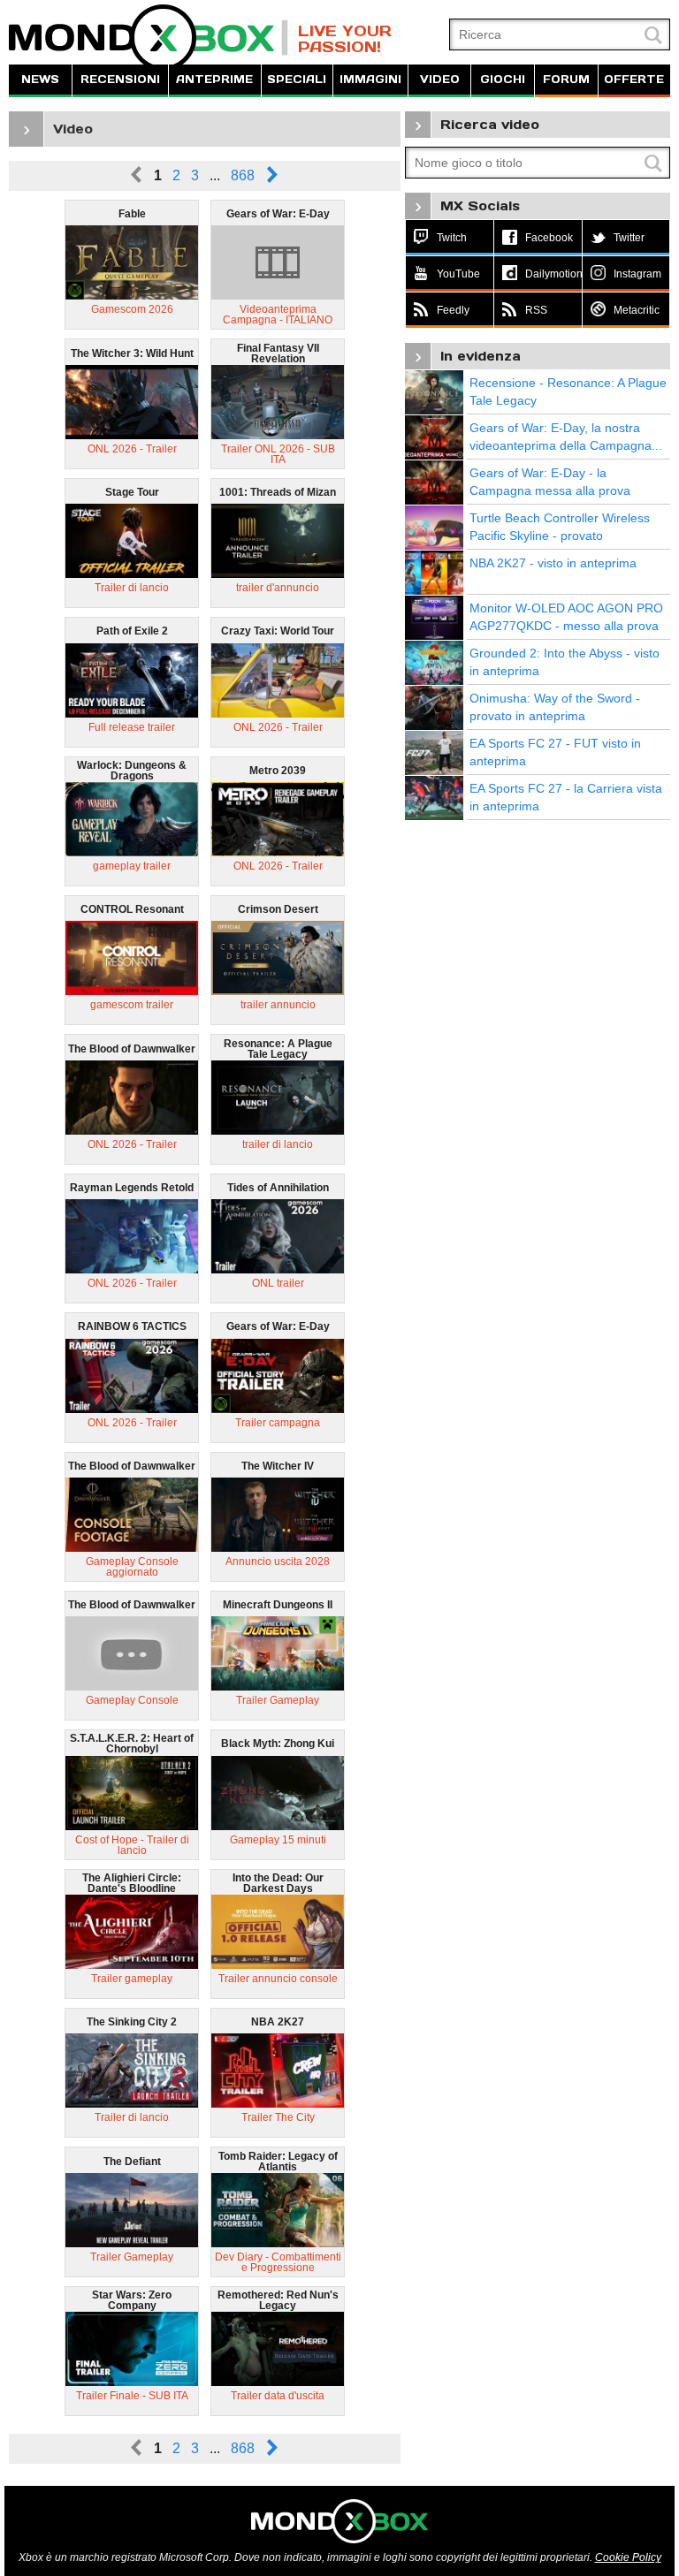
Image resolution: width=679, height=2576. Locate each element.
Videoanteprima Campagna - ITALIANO (278, 315)
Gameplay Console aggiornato (132, 1567)
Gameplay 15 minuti (278, 1840)
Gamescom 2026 (132, 309)
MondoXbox (149, 38)
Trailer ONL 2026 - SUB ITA (278, 454)
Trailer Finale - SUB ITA (132, 2396)
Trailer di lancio (132, 588)
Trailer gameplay (132, 1979)
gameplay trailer (132, 866)
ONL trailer (278, 1283)
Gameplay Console (132, 1700)
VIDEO (440, 79)
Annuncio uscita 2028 (278, 1562)
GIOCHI (503, 79)
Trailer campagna (278, 1423)
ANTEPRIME (214, 79)
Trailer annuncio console (278, 1979)
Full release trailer (132, 727)
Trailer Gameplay (278, 1700)
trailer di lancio (278, 1144)
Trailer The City (278, 2117)
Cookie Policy (628, 2557)
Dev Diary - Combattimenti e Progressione (278, 2262)
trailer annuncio (278, 1005)
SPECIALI (297, 79)
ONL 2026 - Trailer (132, 449)
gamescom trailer (132, 1005)
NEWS (40, 79)
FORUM (566, 79)
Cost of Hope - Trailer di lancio (132, 1845)
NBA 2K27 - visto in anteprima (553, 563)
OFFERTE (634, 79)
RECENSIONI (120, 79)
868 (243, 175)
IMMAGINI (370, 79)
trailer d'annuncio (278, 588)
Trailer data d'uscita (278, 2396)
